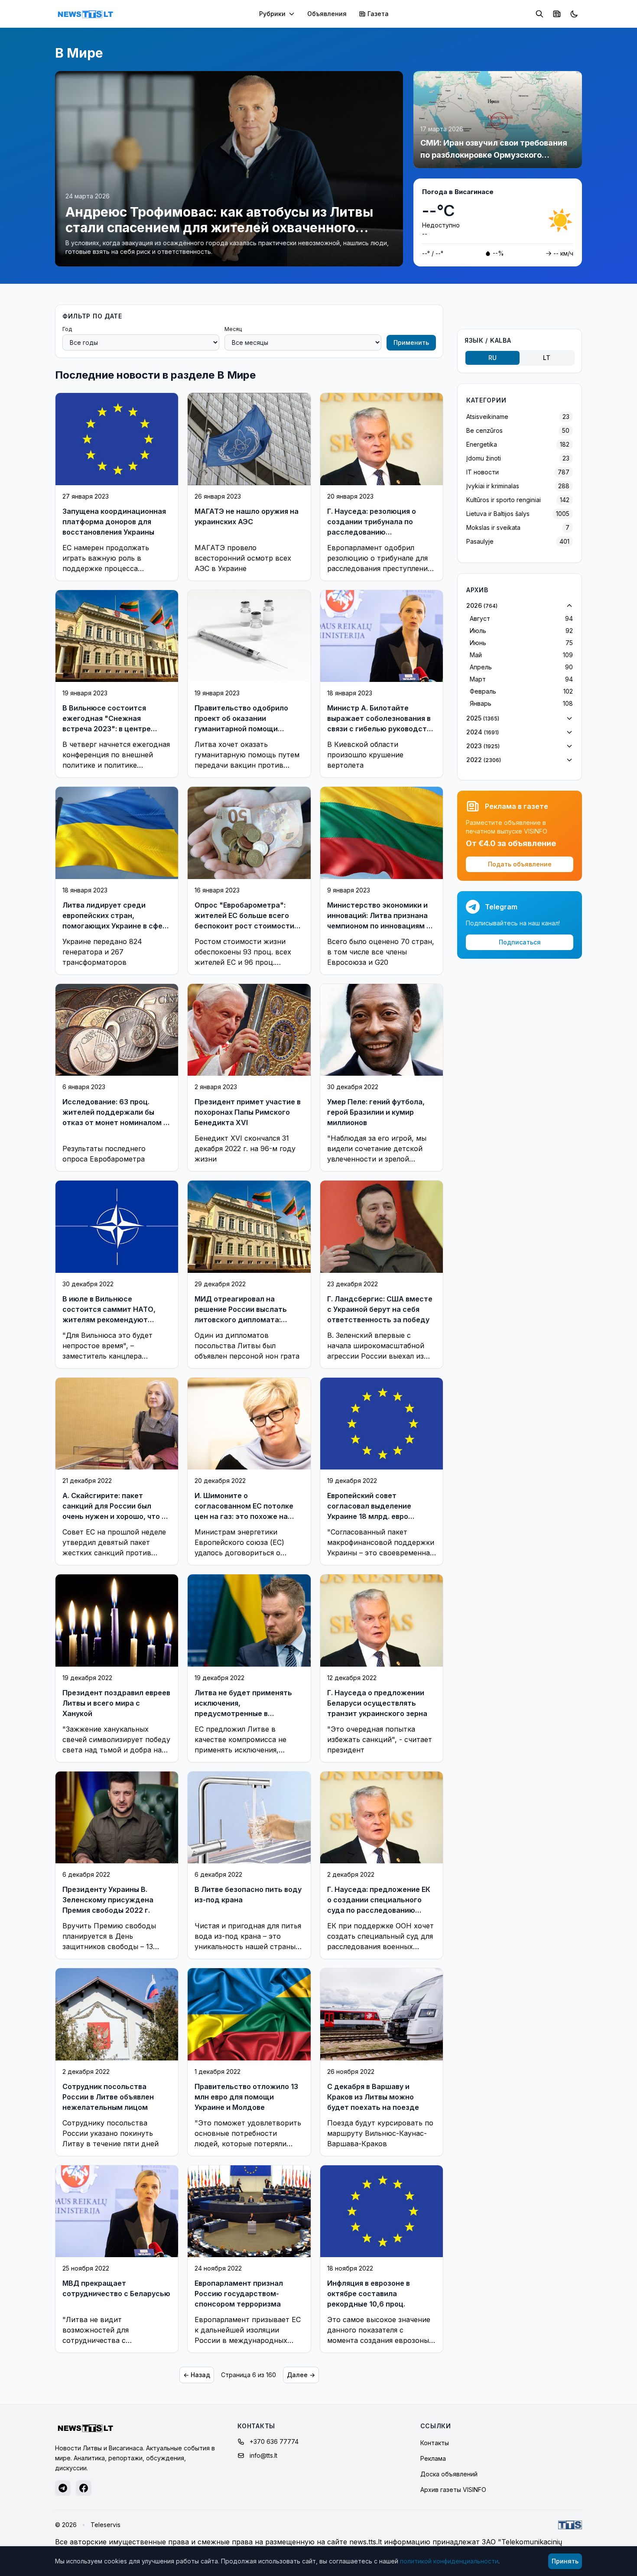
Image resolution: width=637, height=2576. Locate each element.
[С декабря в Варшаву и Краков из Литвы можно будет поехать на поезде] (382, 2014)
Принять (565, 2561)
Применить (411, 342)
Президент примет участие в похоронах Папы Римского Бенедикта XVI (248, 1112)
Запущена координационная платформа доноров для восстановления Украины (114, 522)
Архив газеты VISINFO (453, 2490)
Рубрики (272, 14)
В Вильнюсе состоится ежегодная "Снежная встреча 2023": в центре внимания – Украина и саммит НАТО (117, 729)
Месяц (233, 329)
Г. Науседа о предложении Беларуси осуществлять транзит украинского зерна (377, 1703)
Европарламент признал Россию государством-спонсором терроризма (239, 2294)
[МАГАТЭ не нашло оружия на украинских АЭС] (249, 439)
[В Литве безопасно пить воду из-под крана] (249, 1817)
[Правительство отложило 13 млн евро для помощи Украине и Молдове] (249, 2014)
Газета (378, 14)
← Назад (197, 2375)
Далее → (301, 2375)
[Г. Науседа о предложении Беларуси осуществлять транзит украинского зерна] (382, 1621)
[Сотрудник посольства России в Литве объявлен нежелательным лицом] (117, 2014)
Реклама (433, 2458)
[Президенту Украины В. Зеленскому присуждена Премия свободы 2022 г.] (117, 1817)
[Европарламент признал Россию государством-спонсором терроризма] (249, 2211)
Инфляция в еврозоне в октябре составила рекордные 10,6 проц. (369, 2294)
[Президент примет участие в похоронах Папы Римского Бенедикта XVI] (249, 1030)
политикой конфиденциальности (449, 2561)
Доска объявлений (449, 2474)
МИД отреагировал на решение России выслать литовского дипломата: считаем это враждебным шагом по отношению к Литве (249, 1320)
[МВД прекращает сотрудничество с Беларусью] (117, 2211)
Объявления (327, 14)
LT (547, 358)
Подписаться (520, 942)
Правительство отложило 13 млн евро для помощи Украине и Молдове (246, 2097)
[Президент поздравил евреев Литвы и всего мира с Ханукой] (117, 1620)
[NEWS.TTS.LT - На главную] (85, 14)
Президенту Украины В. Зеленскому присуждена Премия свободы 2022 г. (108, 1900)
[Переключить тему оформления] (574, 14)
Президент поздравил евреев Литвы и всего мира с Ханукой (116, 1703)
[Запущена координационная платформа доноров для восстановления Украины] (117, 439)
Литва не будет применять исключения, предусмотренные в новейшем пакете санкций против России (243, 1713)
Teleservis (106, 2525)
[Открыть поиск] (539, 14)
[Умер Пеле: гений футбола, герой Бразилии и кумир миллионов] (382, 1030)
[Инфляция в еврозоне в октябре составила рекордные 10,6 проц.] (382, 2211)
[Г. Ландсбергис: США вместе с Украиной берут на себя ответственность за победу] (382, 1227)
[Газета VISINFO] (557, 14)
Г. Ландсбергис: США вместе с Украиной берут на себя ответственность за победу (380, 1309)
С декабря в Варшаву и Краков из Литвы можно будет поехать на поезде (373, 2097)
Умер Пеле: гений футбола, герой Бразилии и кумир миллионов (376, 1112)
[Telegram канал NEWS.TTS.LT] (63, 2488)
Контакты (435, 2443)
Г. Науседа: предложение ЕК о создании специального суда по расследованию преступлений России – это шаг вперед (379, 1910)
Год (67, 329)
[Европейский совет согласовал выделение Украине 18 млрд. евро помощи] (382, 1424)
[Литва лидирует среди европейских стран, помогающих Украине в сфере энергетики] (117, 833)
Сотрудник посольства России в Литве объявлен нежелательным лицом (108, 2097)
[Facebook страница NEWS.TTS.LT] (84, 2488)
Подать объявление (520, 864)
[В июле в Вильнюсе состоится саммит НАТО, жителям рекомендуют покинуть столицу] (117, 1226)
